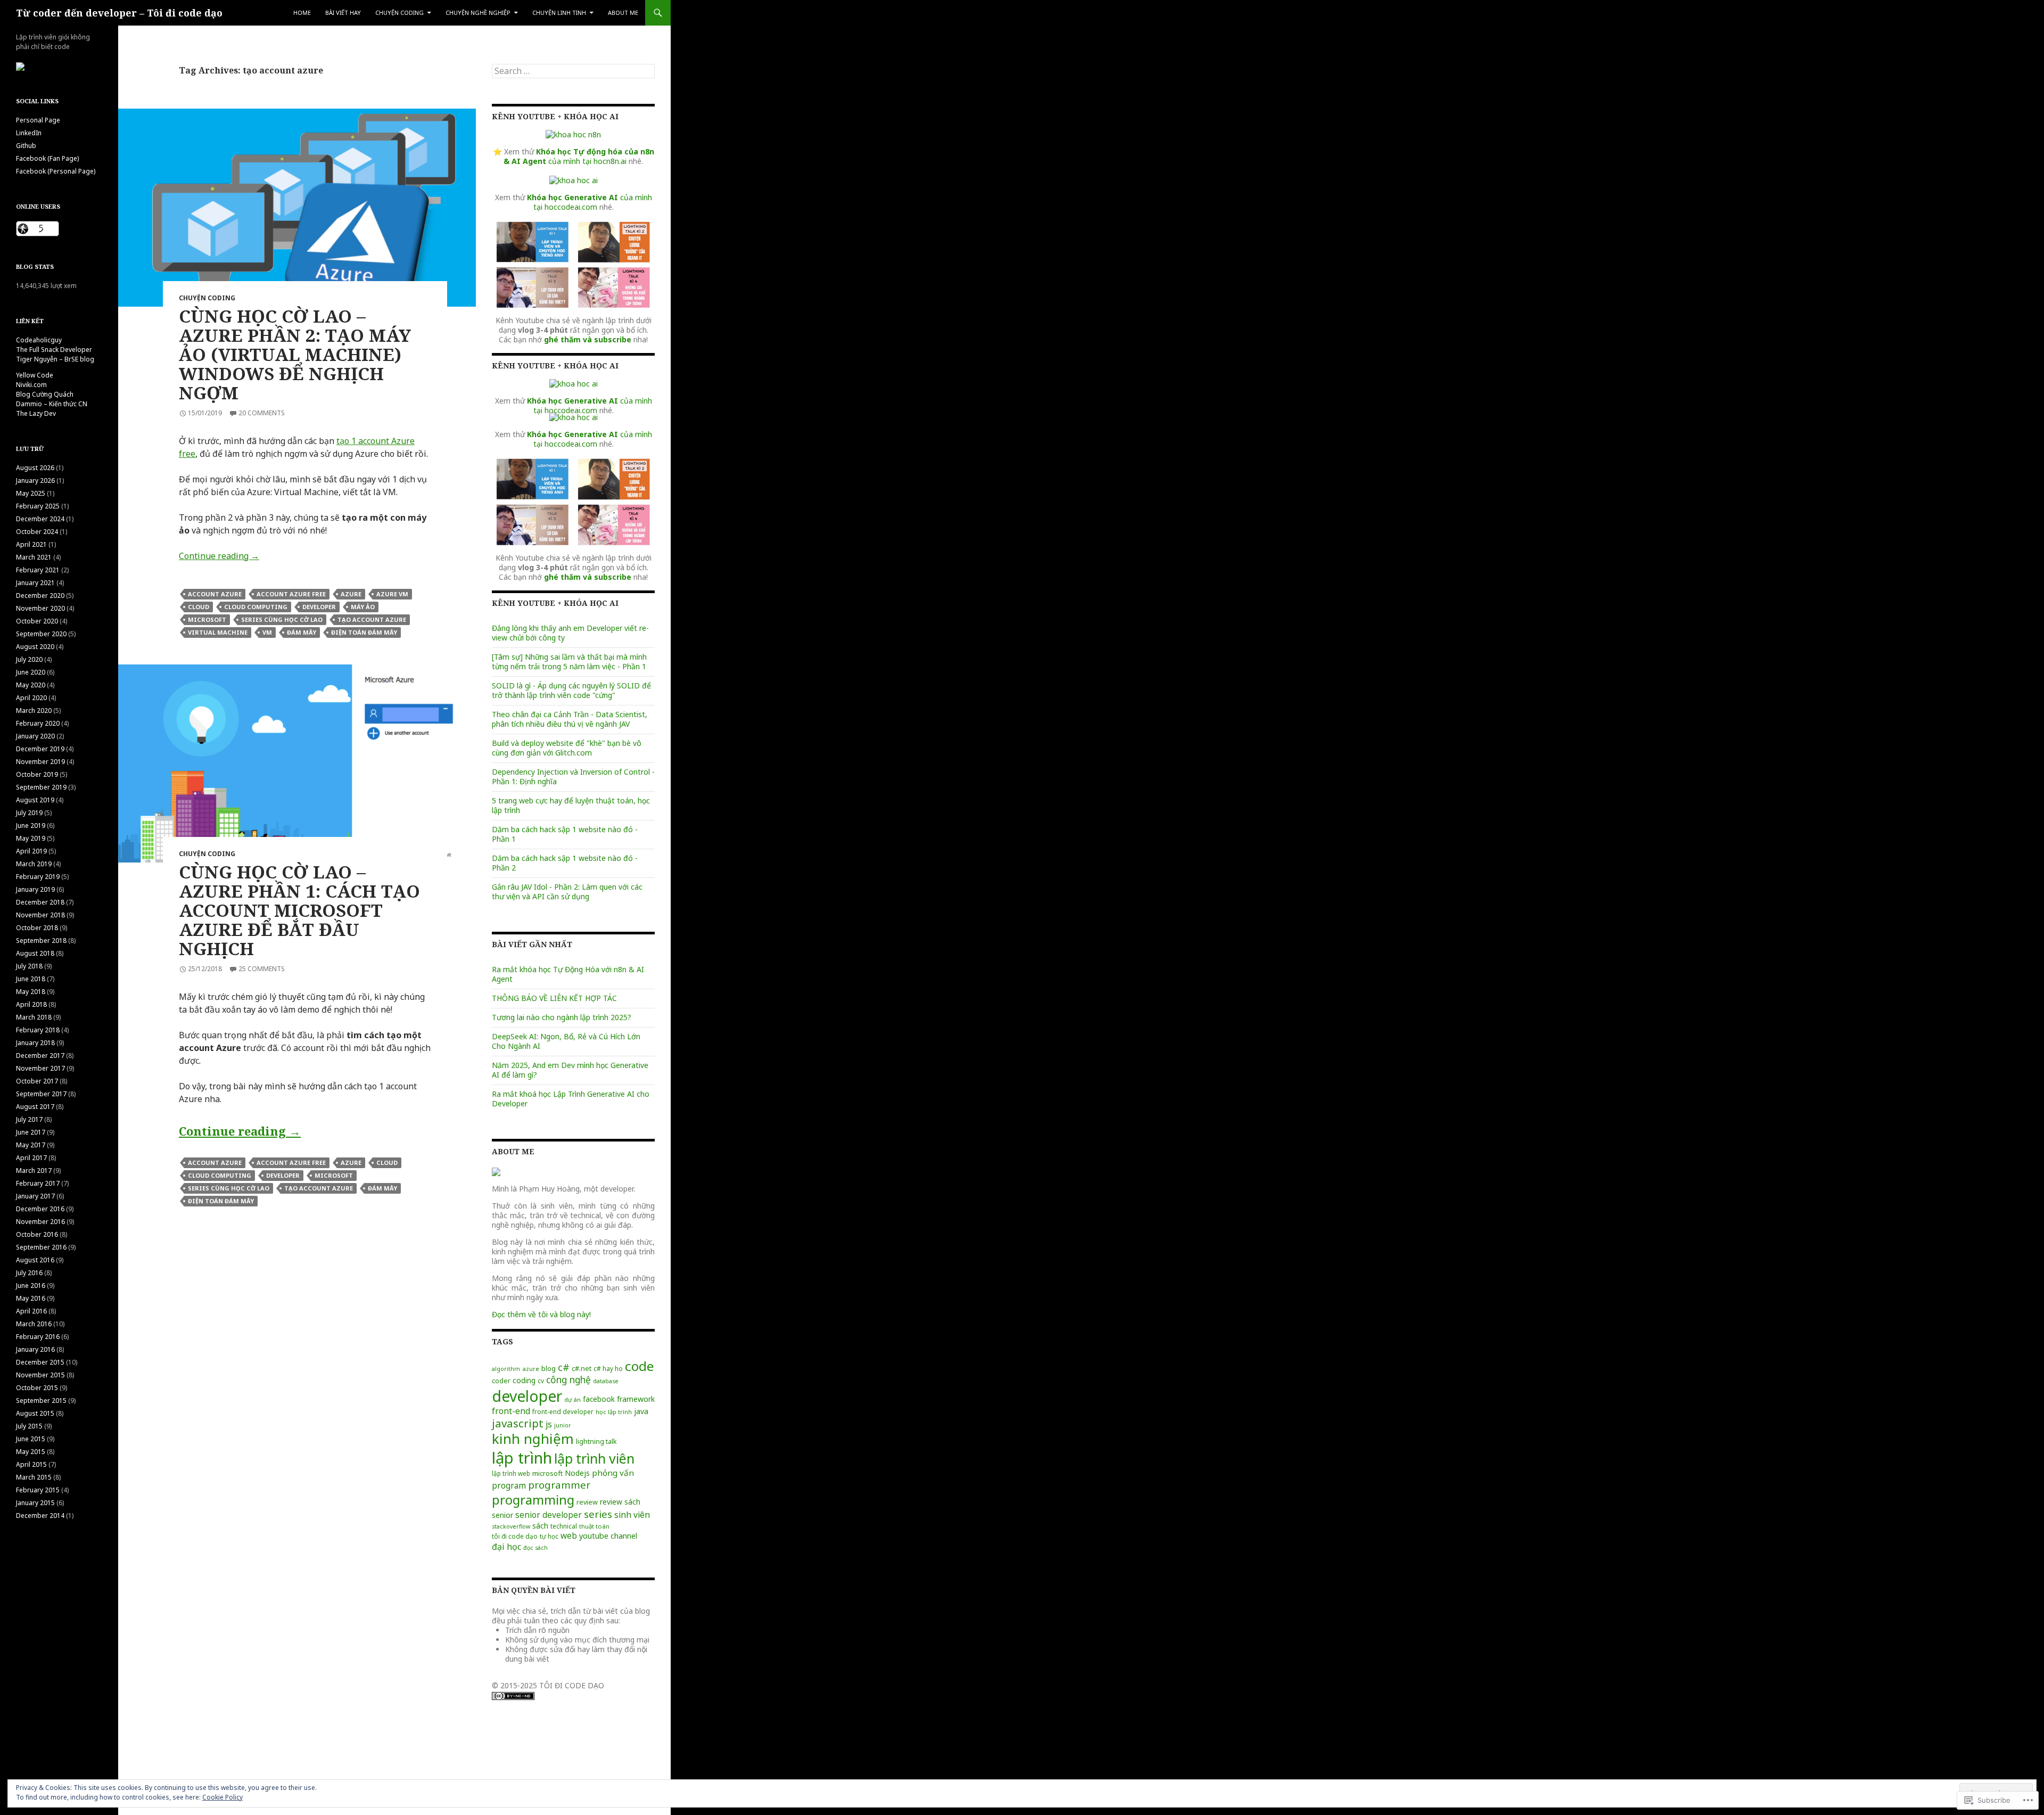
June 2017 (31, 1132)
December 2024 (40, 519)
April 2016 (31, 1311)
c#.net (582, 1368)
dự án (572, 1399)
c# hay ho (608, 1368)
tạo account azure (372, 619)
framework (636, 1399)
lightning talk (596, 1442)
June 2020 (31, 672)
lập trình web (511, 1473)
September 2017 (41, 1094)
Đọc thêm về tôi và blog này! (541, 1314)
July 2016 (29, 1273)
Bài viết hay (343, 13)
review (587, 1502)
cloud (199, 607)
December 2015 (40, 1362)
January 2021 (35, 583)
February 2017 (38, 1183)
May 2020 (31, 685)
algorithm (506, 1369)
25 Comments (262, 969)
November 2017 (40, 1068)
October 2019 (37, 774)
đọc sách (535, 1548)
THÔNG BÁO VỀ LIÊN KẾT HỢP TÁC (554, 998)
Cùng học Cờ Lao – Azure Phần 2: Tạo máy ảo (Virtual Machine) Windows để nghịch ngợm (295, 354)
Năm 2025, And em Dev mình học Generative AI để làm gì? (570, 1070)
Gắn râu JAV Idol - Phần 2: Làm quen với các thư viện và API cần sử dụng (567, 892)
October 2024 (37, 532)
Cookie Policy (222, 1797)
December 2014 (40, 1516)
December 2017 (40, 1056)
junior (563, 1425)
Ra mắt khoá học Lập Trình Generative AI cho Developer (571, 1099)
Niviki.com (31, 385)
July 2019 (29, 813)
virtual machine (218, 632)
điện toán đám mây (364, 632)
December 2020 (40, 596)
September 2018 (41, 941)
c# (564, 1367)
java (641, 1411)
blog (549, 1368)
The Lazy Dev (36, 413)
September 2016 (41, 1247)
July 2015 (29, 1426)
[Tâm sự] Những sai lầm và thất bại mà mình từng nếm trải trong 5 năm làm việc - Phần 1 (569, 662)
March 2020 (34, 711)
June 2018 (31, 979)
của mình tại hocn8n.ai (579, 156)
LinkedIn (29, 133)
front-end (511, 1411)
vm (267, 632)
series (598, 1514)
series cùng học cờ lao (282, 619)
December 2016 (40, 1209)
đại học (506, 1547)
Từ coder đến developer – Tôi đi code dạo (119, 13)
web (569, 1536)
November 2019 (40, 762)
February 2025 (38, 506)
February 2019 (38, 877)
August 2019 (35, 800)
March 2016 (34, 1324)
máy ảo (363, 607)
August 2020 (35, 647)
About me (623, 13)
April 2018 (31, 1004)
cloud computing (256, 607)
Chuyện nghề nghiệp (478, 13)
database (606, 1381)
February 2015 (38, 1490)
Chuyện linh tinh (559, 13)
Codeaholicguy (39, 340)
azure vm (392, 594)
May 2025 (31, 493)
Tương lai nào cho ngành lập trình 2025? (562, 1017)
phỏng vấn (613, 1473)
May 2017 (31, 1145)
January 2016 (35, 1349)
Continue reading (219, 556)
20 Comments (262, 413)
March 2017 (34, 1171)
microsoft (207, 619)
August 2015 (35, 1413)
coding (524, 1380)
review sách (620, 1502)
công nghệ (568, 1380)
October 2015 (37, 1388)
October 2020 (37, 621)
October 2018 (37, 928)
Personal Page (38, 120)
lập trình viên (594, 1458)
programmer (559, 1485)
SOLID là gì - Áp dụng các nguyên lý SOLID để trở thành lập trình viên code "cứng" (571, 690)
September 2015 (41, 1401)
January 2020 (35, 736)
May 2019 (31, 838)
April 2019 (31, 851)
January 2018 (35, 1043)
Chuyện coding (399, 13)
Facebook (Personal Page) (56, 171)
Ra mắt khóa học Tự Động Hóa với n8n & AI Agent (568, 974)
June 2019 (31, 826)
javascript (518, 1423)
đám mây (302, 632)
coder (501, 1381)
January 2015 (35, 1503)
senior (502, 1515)
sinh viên (632, 1515)
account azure (215, 594)
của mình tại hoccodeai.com (590, 202)
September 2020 (41, 634)
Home (302, 13)
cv (541, 1381)
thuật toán (594, 1526)
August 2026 (35, 468)
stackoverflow (511, 1526)
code (639, 1366)
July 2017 (29, 1119)
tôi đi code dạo (515, 1536)
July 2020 (29, 659)
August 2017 (35, 1107)
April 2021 (31, 544)
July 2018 (29, 966)
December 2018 (40, 902)
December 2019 (40, 749)
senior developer (549, 1515)
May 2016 (31, 1298)
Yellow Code (35, 375)
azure (351, 594)
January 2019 (35, 889)
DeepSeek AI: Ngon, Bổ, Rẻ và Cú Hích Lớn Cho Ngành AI (566, 1041)
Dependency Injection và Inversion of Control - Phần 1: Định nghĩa (573, 777)
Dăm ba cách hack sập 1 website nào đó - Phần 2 (565, 863)
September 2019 (41, 787)
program (509, 1485)
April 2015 (31, 1464)
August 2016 (35, 1260)
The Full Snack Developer (54, 350)
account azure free (291, 594)
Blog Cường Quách (45, 394)
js (549, 1424)
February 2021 (38, 570)
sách (540, 1525)
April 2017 (31, 1158)
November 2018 (40, 915)
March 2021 (34, 557)
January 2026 (35, 481)
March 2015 (34, 1477)
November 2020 (40, 608)
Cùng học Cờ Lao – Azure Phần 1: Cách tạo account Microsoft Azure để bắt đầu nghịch (299, 910)
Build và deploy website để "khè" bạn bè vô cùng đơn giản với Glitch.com (567, 748)
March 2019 (34, 864)
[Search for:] (573, 71)
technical (564, 1526)
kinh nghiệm (533, 1439)
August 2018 (35, 953)
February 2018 (38, 1030)
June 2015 (31, 1439)
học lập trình (614, 1412)
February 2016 (38, 1337)
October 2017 (37, 1081)
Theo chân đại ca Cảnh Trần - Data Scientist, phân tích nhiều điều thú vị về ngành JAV (570, 719)
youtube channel (608, 1535)
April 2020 (31, 698)
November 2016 (40, 1222)
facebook (599, 1399)
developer (319, 607)
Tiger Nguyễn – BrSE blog (55, 359)
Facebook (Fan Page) (47, 158)
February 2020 (38, 723)
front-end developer (563, 1411)
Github (26, 146)
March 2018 (34, 1017)
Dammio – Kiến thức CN (52, 404)
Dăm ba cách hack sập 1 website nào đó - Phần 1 (565, 834)
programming (533, 1500)
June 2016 (31, 1286)
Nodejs (577, 1473)
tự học (549, 1536)
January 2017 (35, 1196)
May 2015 (31, 1452)
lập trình (522, 1458)
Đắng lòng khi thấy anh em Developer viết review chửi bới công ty (570, 633)
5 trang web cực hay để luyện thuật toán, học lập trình (571, 805)
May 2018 (31, 992)
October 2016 (37, 1234)
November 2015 (40, 1375)
